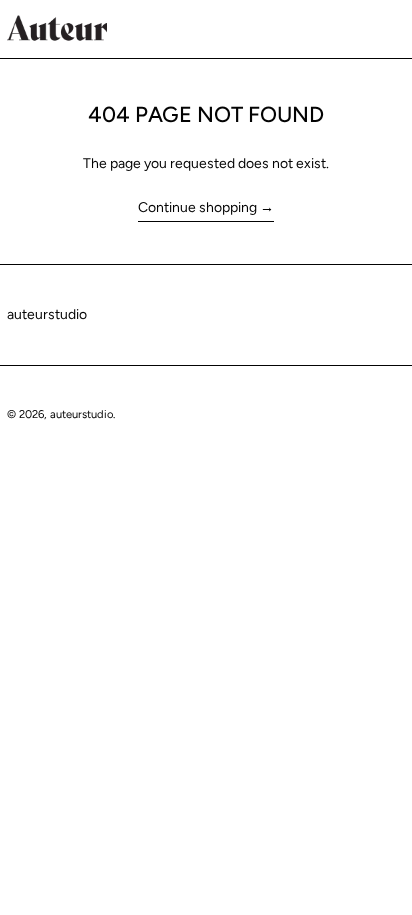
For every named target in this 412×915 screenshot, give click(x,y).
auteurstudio (47, 314)
